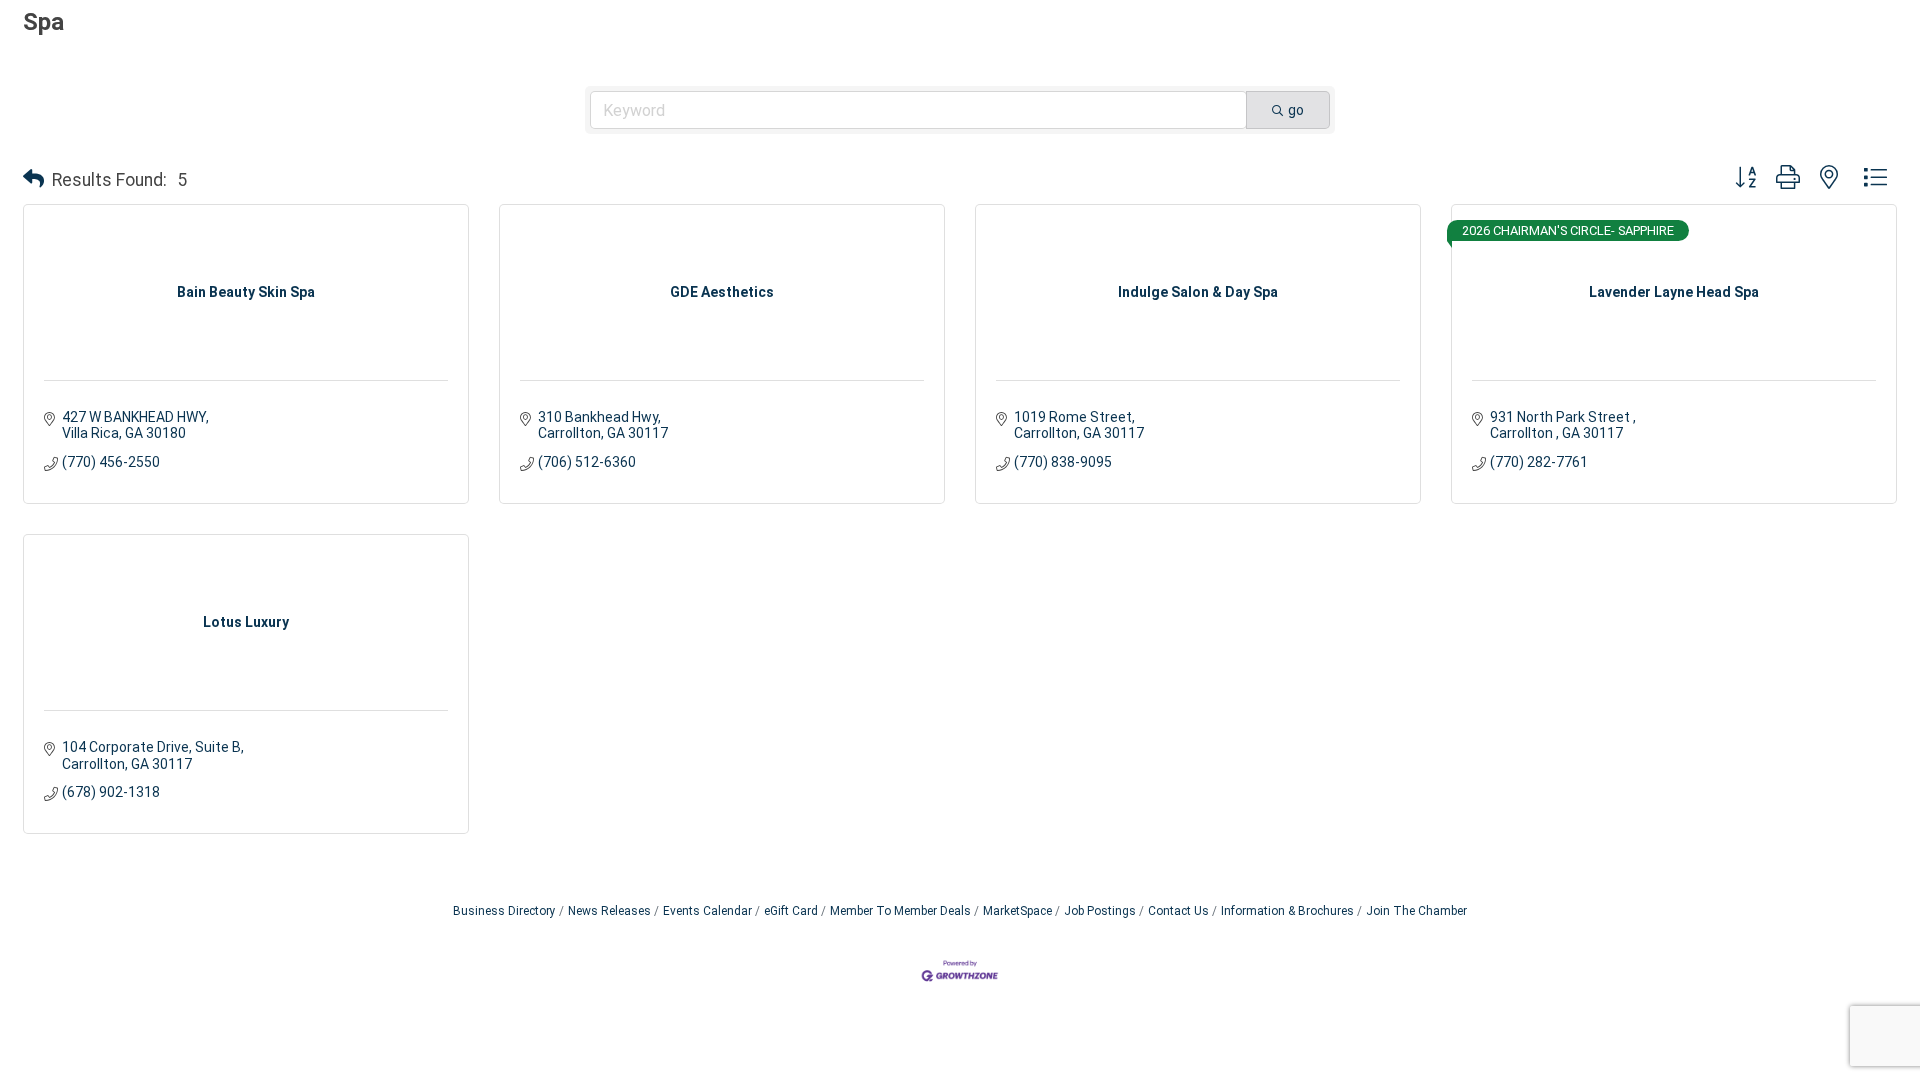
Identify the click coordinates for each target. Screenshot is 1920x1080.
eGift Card (791, 911)
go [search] (1296, 110)
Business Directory (504, 911)
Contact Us (1178, 911)
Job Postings (1100, 911)
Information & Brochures (1287, 911)
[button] (33, 180)
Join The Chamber (1416, 911)
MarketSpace (1017, 911)
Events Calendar (707, 911)
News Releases (609, 911)
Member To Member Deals (900, 911)
